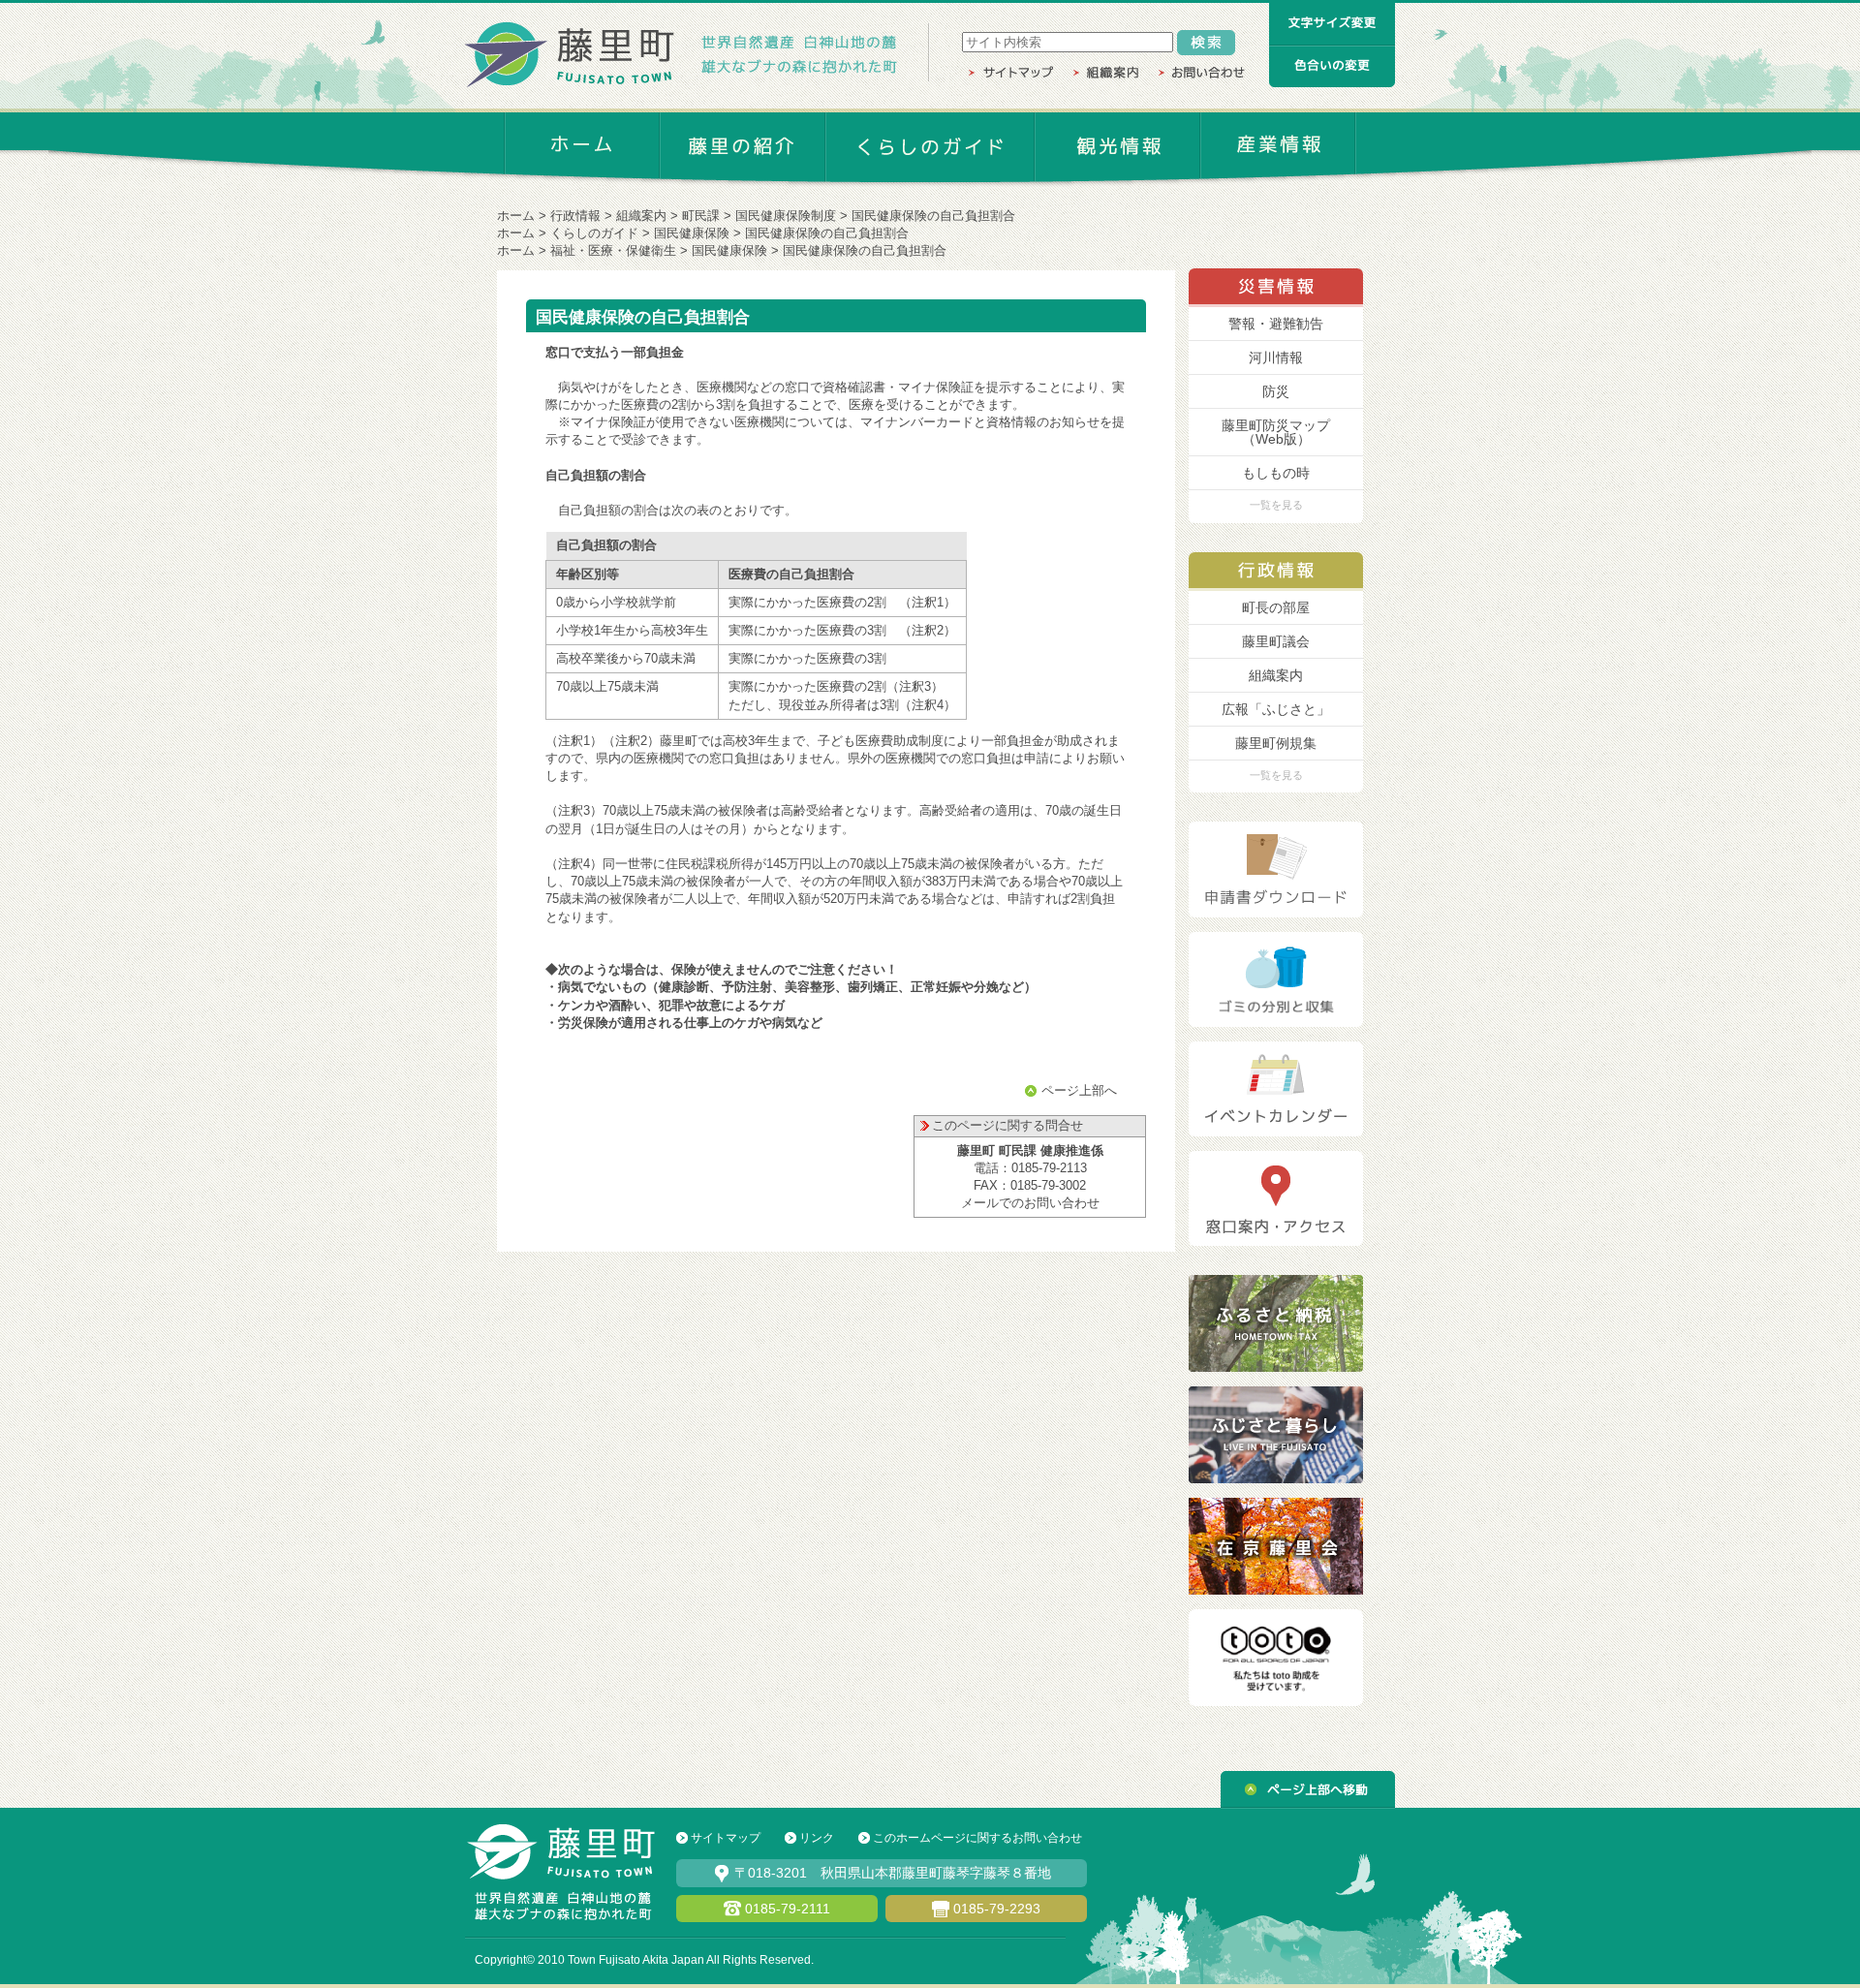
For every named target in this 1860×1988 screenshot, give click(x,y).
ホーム (516, 216)
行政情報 (575, 216)
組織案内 (641, 216)
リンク (817, 1838)
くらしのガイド (594, 233)
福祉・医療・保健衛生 (613, 250)
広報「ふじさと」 (1276, 709)
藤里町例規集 (1276, 743)
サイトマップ (726, 1838)
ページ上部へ (1079, 1090)
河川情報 (1276, 357)
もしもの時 (1276, 473)
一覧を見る (1276, 505)
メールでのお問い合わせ (1030, 1203)
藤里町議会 (1276, 641)
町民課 (701, 216)
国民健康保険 (692, 233)
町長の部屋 (1276, 607)
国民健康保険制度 (786, 216)
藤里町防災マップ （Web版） (1276, 432)
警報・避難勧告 (1276, 324)
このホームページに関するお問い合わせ (977, 1838)
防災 (1276, 391)
